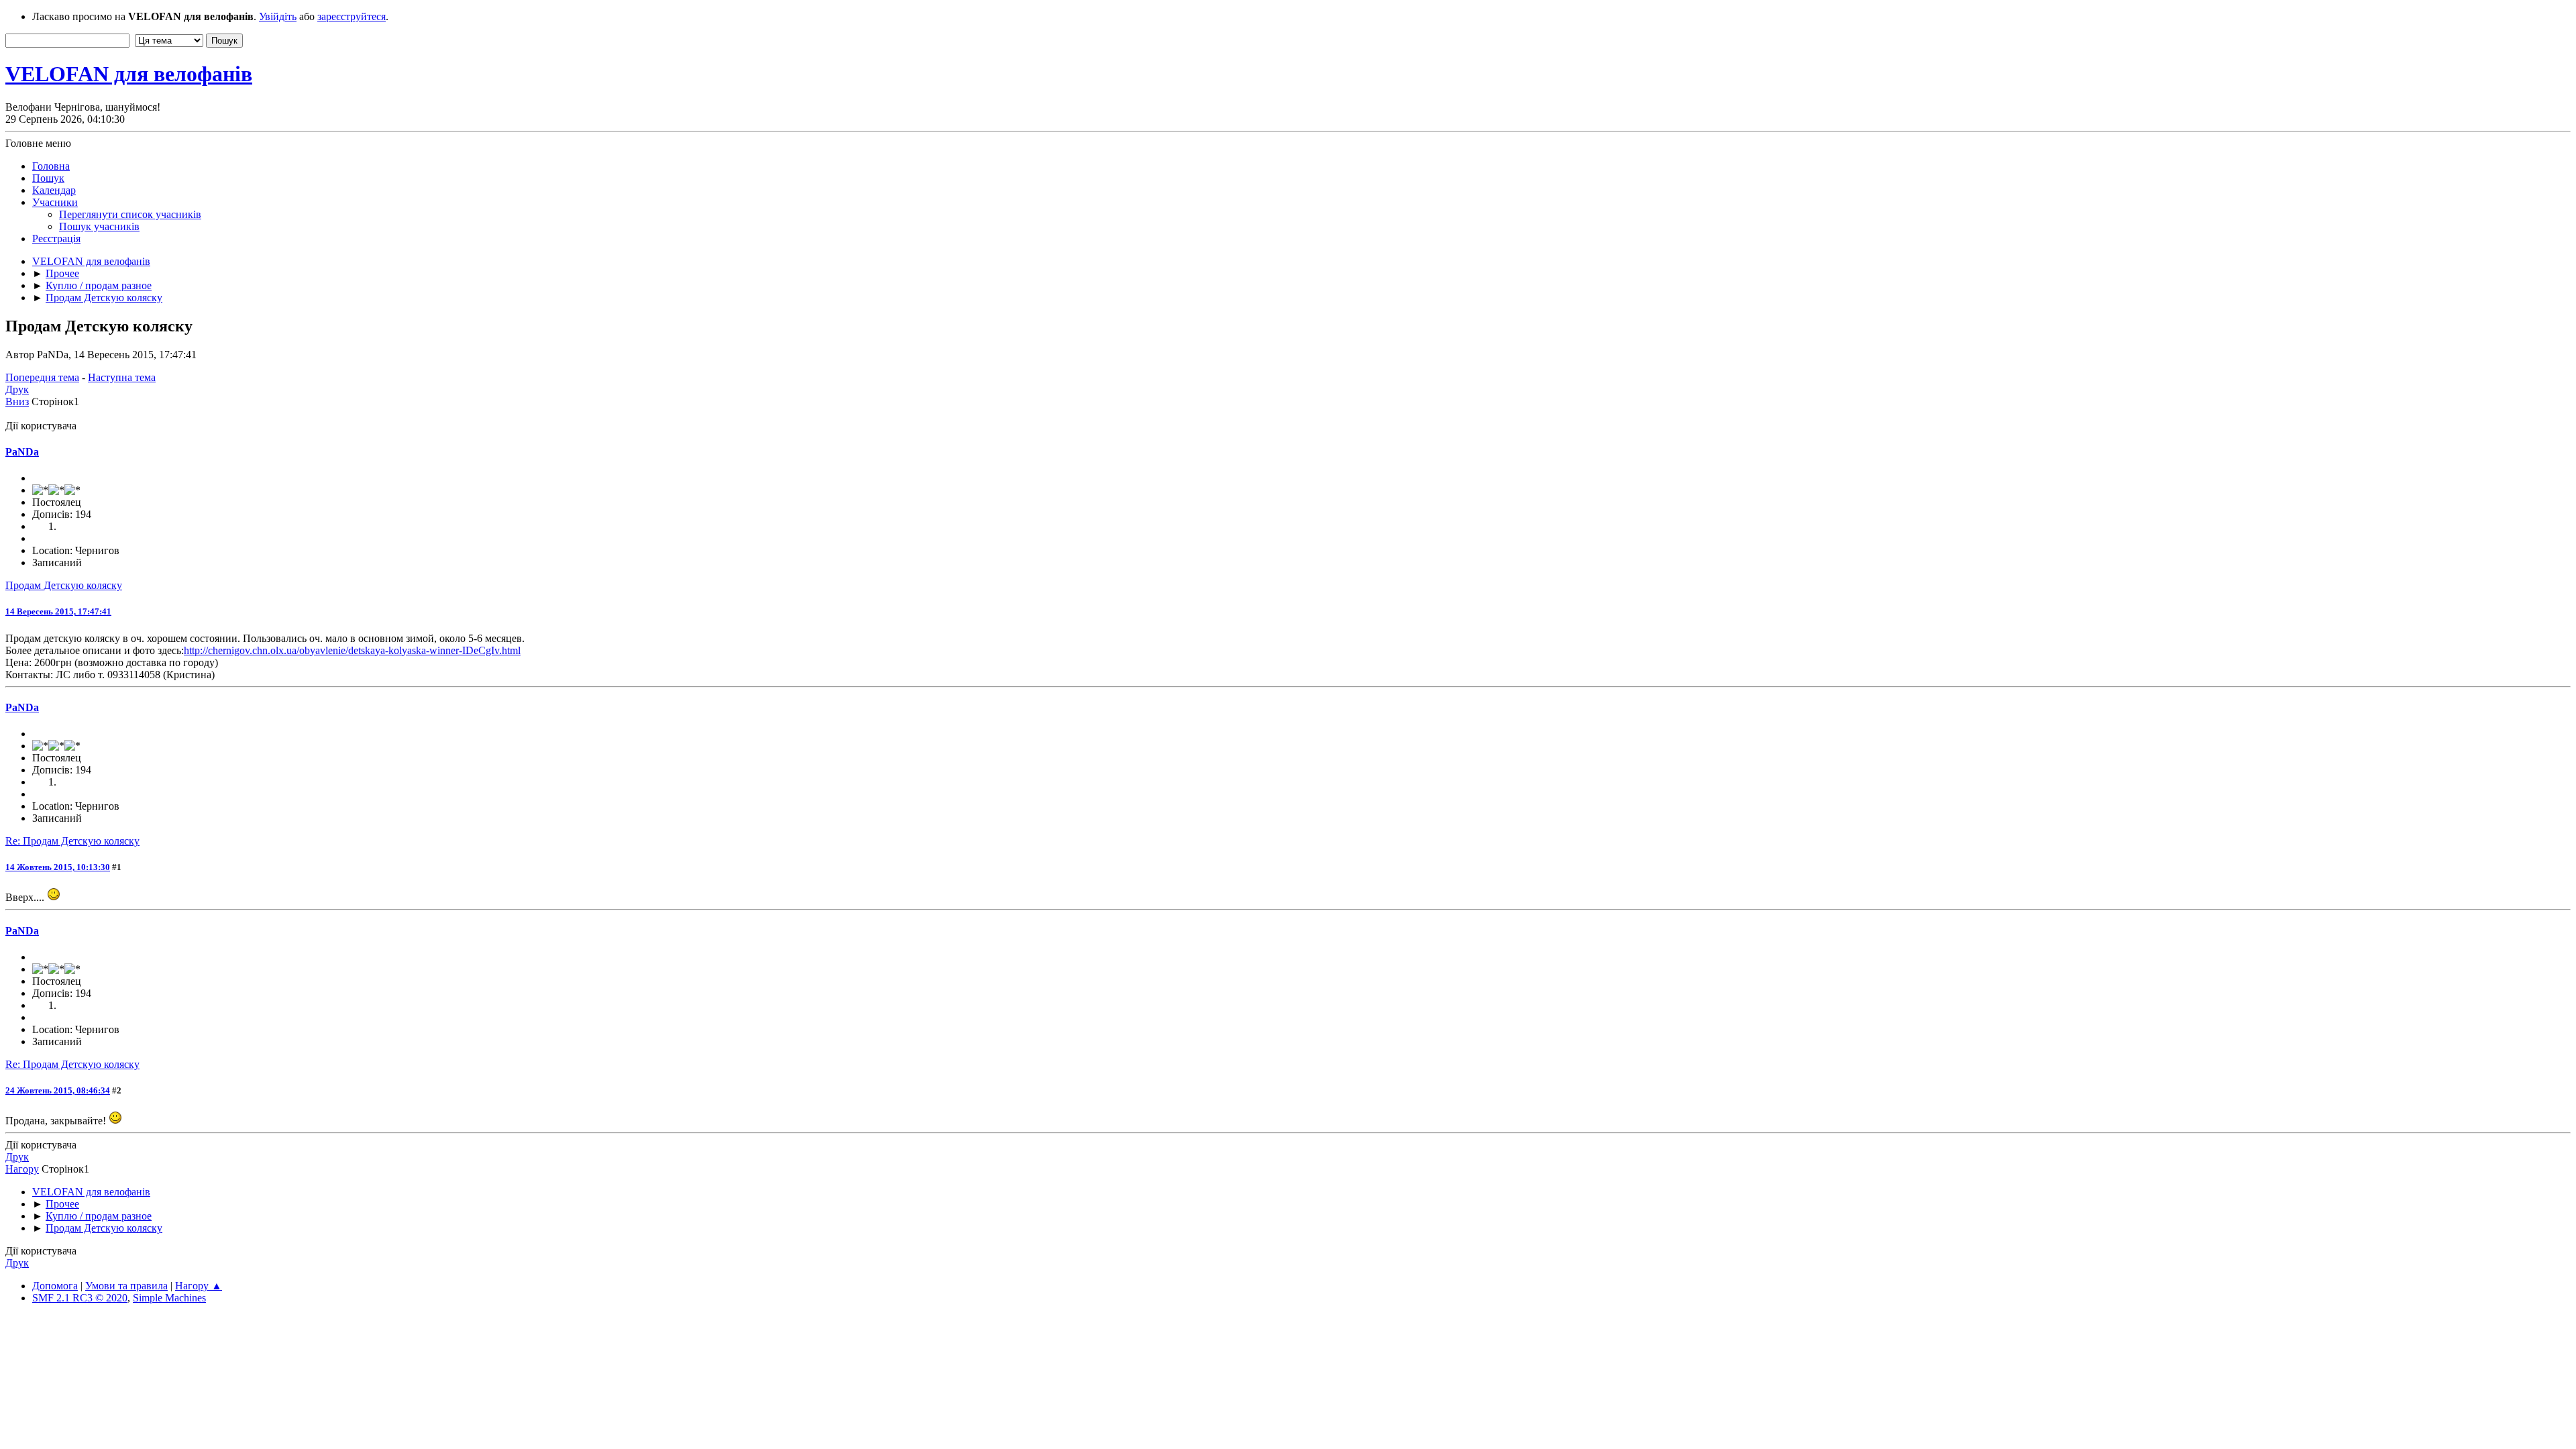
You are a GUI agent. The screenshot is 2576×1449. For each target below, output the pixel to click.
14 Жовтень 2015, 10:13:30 (58, 867)
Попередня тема (42, 377)
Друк (17, 389)
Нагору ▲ (199, 1286)
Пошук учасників (99, 226)
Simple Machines (169, 1298)
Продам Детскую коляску (64, 585)
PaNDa (22, 452)
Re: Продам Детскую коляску (72, 841)
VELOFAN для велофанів (129, 74)
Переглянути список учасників (130, 214)
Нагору (22, 1169)
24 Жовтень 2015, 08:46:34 (58, 1090)
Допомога (55, 1286)
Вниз (17, 401)
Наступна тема (122, 377)
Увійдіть (278, 16)
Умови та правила (126, 1286)
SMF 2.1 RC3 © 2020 (80, 1298)
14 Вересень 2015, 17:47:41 (58, 611)
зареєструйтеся (352, 16)
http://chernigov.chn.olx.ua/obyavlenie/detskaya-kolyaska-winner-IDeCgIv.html (352, 650)
